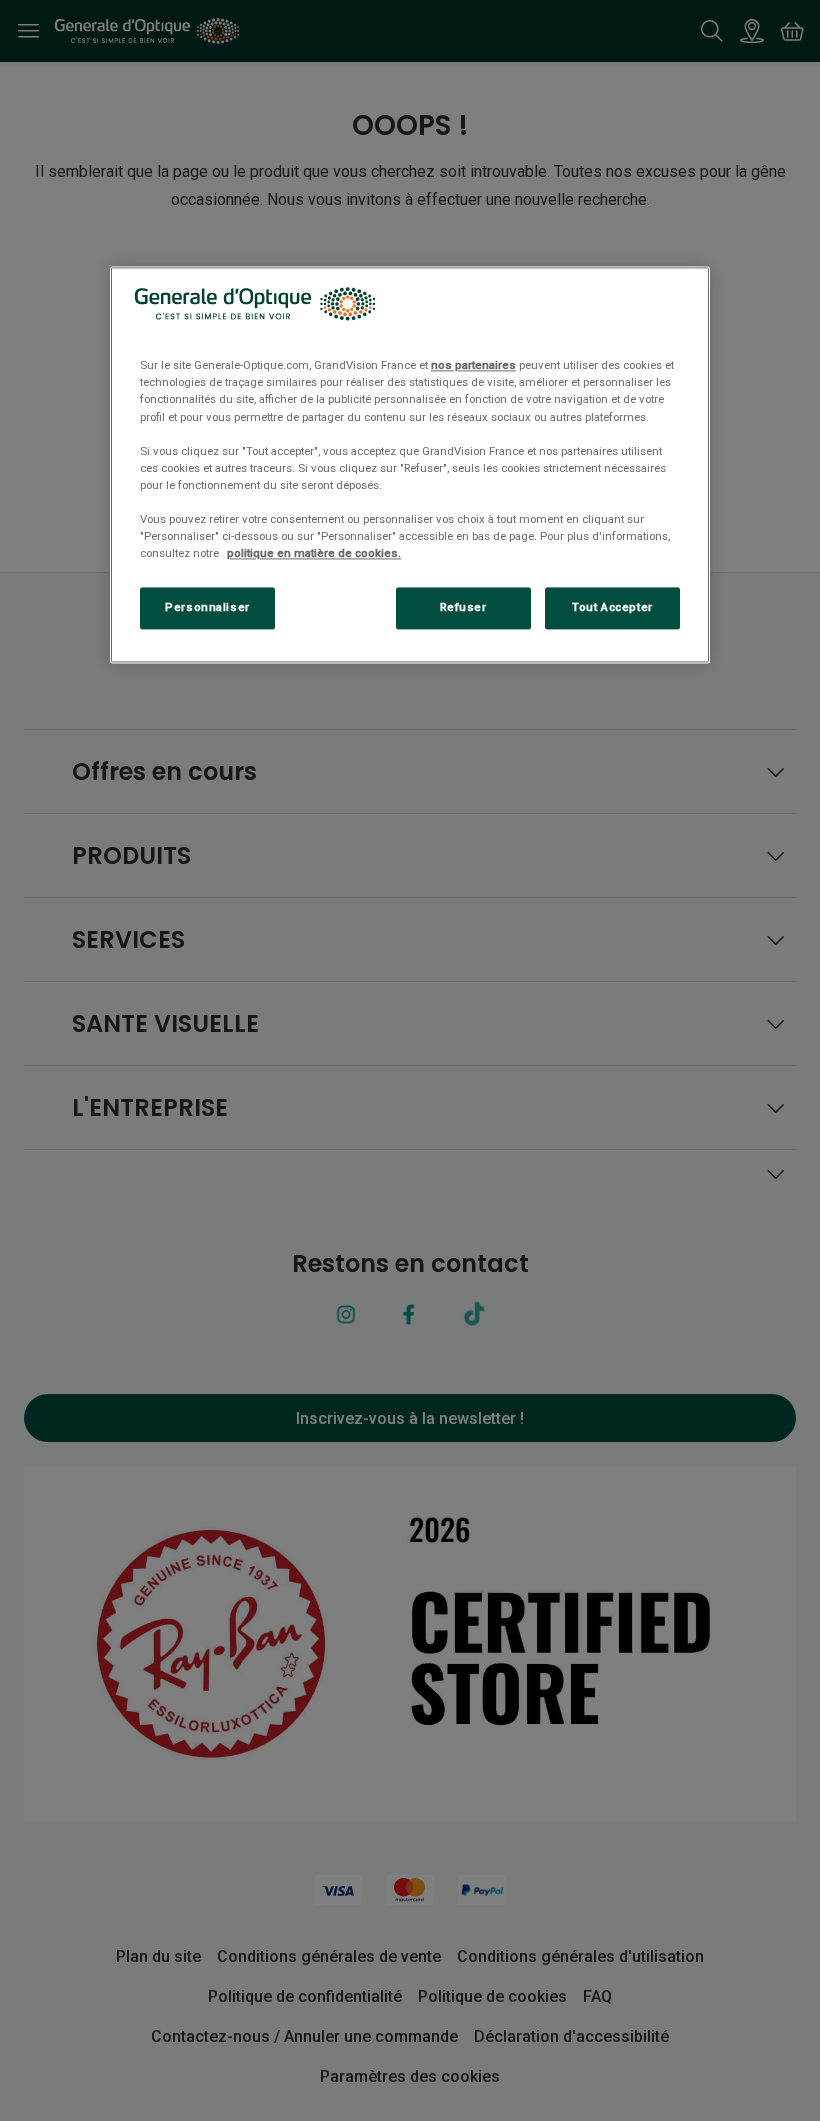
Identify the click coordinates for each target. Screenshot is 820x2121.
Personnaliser (207, 607)
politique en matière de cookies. (314, 553)
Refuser (463, 607)
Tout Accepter (612, 607)
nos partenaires (473, 366)
